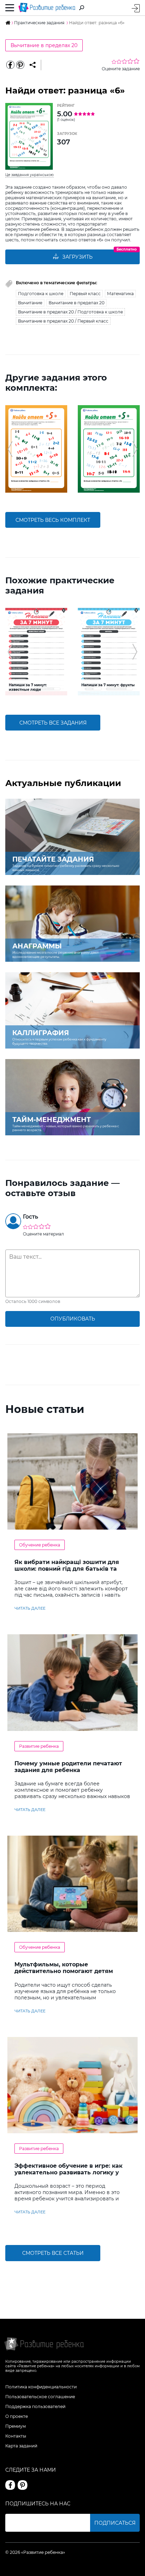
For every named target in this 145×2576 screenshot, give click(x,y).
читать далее (30, 1608)
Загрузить (77, 257)
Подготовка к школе (41, 294)
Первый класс (85, 294)
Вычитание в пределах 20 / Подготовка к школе (70, 312)
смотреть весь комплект (53, 520)
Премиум (15, 2426)
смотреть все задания (53, 723)
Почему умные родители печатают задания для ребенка (68, 1767)
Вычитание (30, 303)
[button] (10, 449)
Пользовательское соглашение (40, 2397)
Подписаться (115, 2523)
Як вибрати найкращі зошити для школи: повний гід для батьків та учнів (67, 1569)
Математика (120, 294)
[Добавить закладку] (33, 65)
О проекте (17, 2416)
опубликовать (73, 1319)
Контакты (16, 2436)
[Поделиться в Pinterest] (20, 65)
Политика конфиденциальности (41, 2387)
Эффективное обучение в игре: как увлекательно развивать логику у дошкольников (68, 2172)
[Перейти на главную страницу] (47, 8)
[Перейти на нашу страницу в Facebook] (10, 2485)
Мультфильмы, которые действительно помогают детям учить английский (64, 1971)
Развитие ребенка (39, 1746)
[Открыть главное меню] (10, 8)
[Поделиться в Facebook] (10, 65)
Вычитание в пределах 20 (44, 45)
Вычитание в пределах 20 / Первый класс (63, 321)
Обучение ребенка (40, 1545)
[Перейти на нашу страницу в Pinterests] (23, 2485)
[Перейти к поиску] (82, 8)
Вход (136, 8)
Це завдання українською (30, 175)
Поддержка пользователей (35, 2406)
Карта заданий (21, 2446)
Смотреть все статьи (53, 2253)
